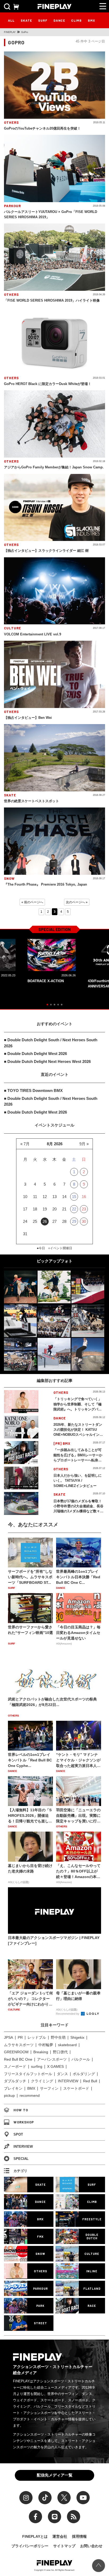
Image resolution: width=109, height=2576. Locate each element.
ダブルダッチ (15, 2081)
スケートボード (76, 2088)
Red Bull (90, 2081)
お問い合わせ (91, 2546)
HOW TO (21, 2110)
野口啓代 (60, 2052)
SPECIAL (21, 2159)
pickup (9, 2095)
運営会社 (60, 2536)
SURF (43, 20)
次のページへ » (77, 902)
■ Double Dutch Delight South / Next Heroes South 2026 (51, 1043)
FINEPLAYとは (35, 2536)
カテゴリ (20, 2171)
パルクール (81, 2059)
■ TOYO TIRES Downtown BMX (33, 1090)
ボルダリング (84, 2074)
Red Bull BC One (18, 2059)
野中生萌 (58, 2037)
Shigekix (77, 2037)
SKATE (26, 20)
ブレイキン (13, 2088)
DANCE (59, 20)
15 (74, 1197)
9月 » (84, 1144)
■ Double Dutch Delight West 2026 (35, 1054)
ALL (11, 20)
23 (84, 1209)
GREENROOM (16, 2052)
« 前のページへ (32, 902)
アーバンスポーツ (52, 2059)
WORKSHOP (24, 2122)
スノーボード (15, 2066)
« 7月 (25, 1144)
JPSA (8, 2037)
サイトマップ (64, 2546)
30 (84, 1221)
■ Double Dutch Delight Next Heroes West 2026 (47, 1061)
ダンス (62, 2074)
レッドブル (37, 2037)
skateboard (67, 2045)
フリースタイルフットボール (28, 2074)
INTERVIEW (68, 2081)
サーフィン (49, 2088)
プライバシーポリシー (30, 2546)
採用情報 (79, 2536)
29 (74, 1221)
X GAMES (55, 2066)
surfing (37, 2066)
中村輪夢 (46, 2045)
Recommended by (68, 2014)
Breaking (41, 2052)
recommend (30, 2095)
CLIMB (76, 20)
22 (74, 1209)
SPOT (18, 2134)
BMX (92, 20)
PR (20, 2037)
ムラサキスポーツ (19, 2045)
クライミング (42, 2081)
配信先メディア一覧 (55, 2475)
